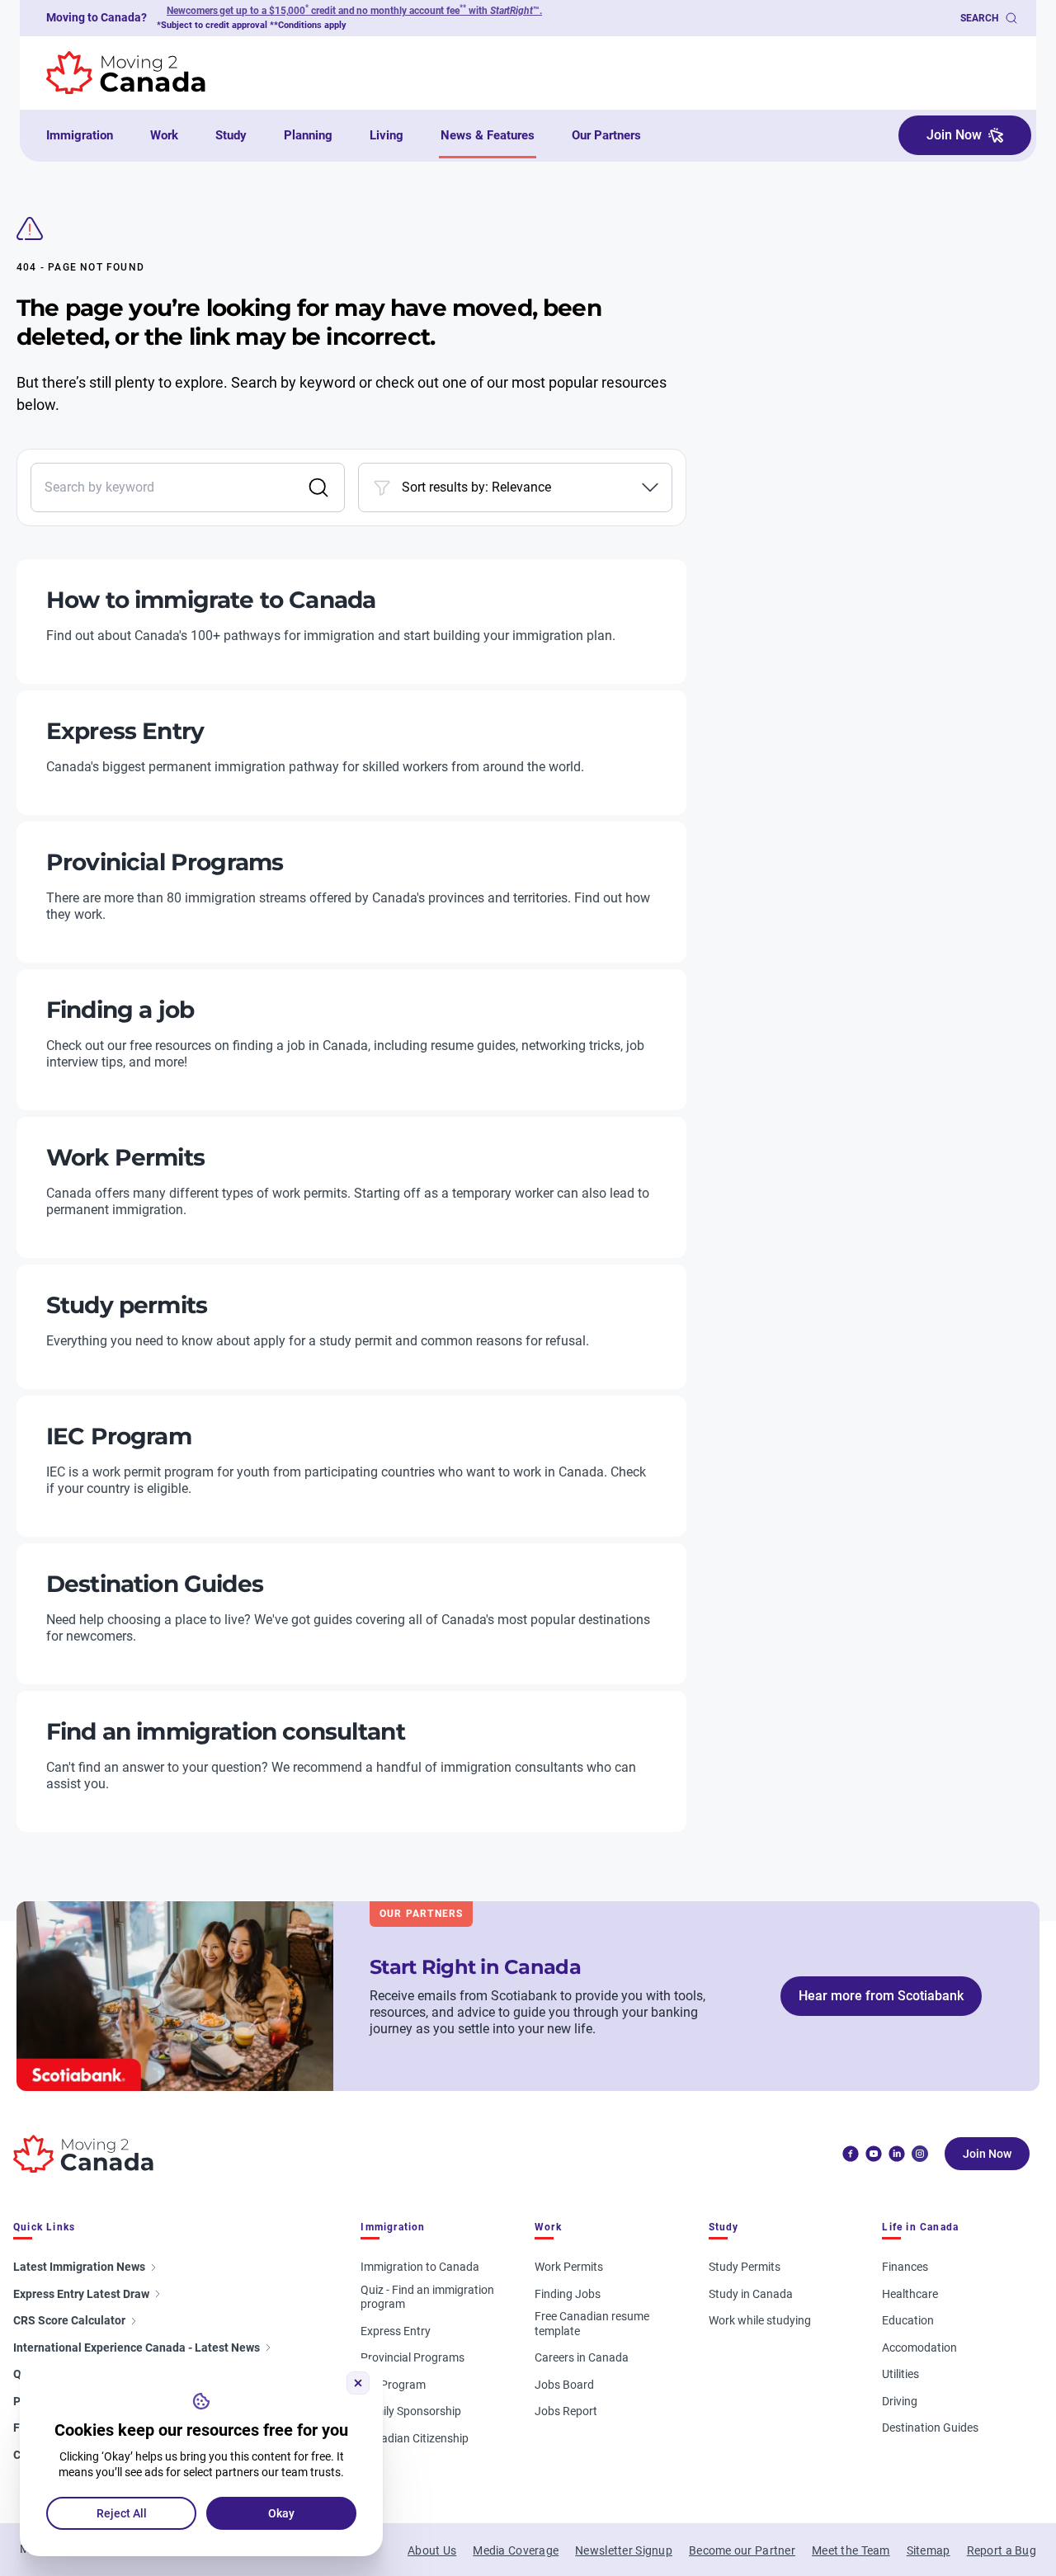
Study (231, 135)
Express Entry (396, 2331)
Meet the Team (851, 2550)
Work (164, 135)
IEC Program (393, 2385)
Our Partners (606, 135)
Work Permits (569, 2267)
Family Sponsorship (411, 2411)
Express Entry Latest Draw (81, 2294)
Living (387, 135)
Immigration (80, 135)
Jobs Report (566, 2411)
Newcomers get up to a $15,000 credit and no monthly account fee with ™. (354, 11)
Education (908, 2320)
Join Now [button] (954, 135)
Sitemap (929, 2550)
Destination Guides (930, 2428)
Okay (281, 2513)
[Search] (318, 487)
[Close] (358, 2383)
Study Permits (745, 2267)
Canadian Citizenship (415, 2438)
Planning (308, 135)
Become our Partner (742, 2550)
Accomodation (919, 2348)
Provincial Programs (412, 2357)
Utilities (900, 2374)
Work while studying (760, 2320)
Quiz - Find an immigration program (427, 2297)
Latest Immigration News (79, 2267)
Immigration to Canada (420, 2267)
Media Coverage (516, 2550)
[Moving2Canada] (83, 2154)
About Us (432, 2550)
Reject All (122, 2513)
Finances (905, 2267)
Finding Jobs (568, 2294)
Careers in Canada (582, 2357)
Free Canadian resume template (592, 2324)
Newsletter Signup (624, 2550)
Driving (900, 2401)
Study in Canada (751, 2294)
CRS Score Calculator (69, 2320)
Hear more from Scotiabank (881, 1996)
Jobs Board (564, 2385)
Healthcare (910, 2294)
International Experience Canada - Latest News (137, 2348)
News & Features (488, 135)
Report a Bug (1002, 2550)
